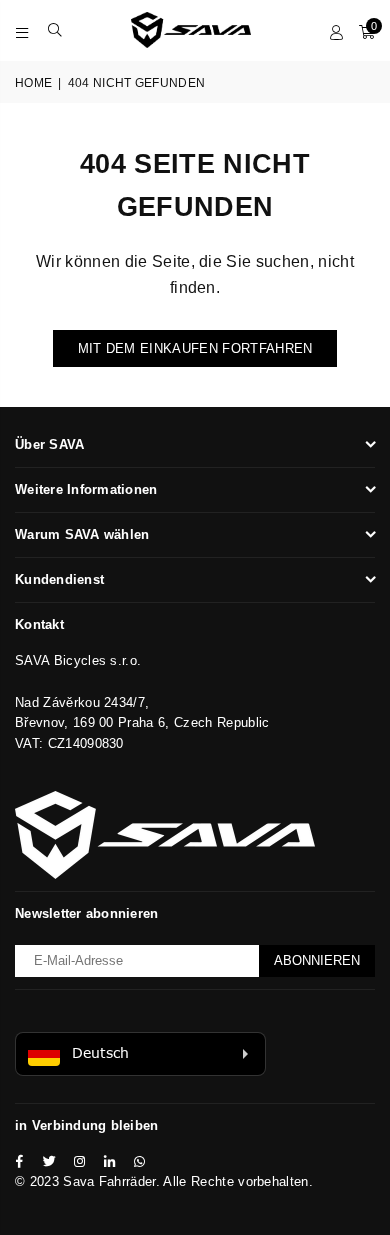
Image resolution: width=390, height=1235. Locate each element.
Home (33, 83)
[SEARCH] (55, 30)
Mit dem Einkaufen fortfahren (195, 348)
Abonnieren (317, 960)
